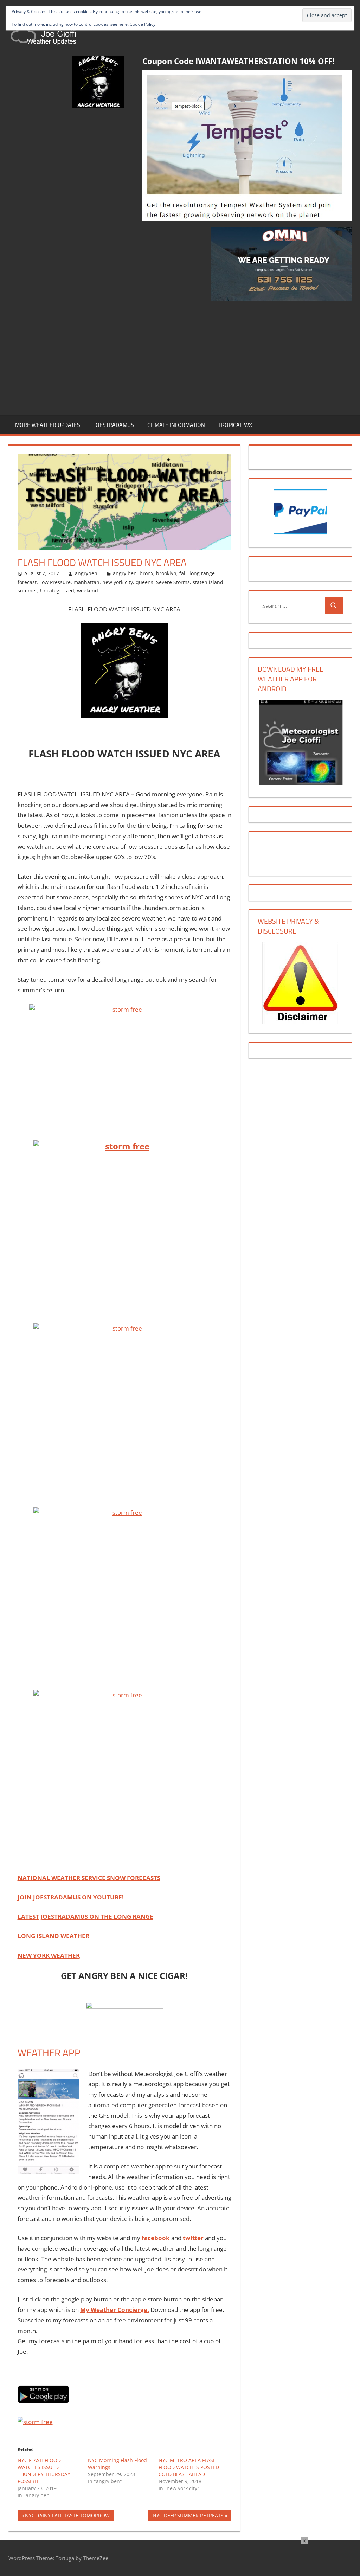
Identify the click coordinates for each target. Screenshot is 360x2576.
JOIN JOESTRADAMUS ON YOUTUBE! (71, 1897)
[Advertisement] (180, 357)
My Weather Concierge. (115, 2310)
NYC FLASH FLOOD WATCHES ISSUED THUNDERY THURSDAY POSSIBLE (44, 2471)
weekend (88, 591)
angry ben (125, 573)
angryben (86, 573)
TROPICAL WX (235, 425)
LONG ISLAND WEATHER (53, 1936)
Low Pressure (55, 582)
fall (183, 573)
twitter (193, 2238)
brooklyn (166, 573)
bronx (146, 573)
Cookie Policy (143, 24)
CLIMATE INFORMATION (176, 425)
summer (27, 591)
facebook (156, 2238)
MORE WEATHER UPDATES (48, 425)
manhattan (86, 582)
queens (144, 582)
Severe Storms (173, 582)
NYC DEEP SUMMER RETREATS (188, 2517)
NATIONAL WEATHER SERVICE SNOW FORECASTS (89, 1878)
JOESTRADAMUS (114, 425)
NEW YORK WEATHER (49, 1956)
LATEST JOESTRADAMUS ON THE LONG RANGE (85, 1917)
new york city (118, 582)
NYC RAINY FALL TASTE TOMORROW (67, 2517)
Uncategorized (57, 591)
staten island (208, 582)
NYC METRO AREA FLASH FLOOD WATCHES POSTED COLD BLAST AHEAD (189, 2467)
